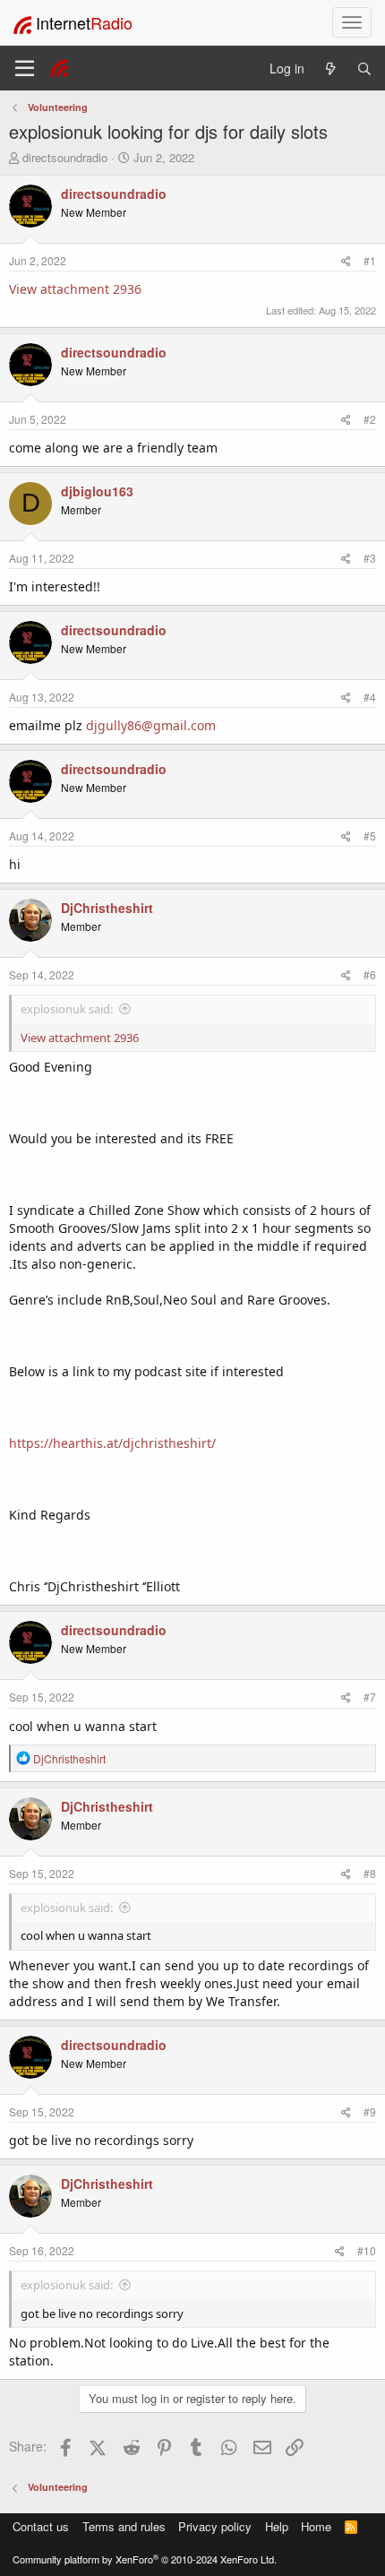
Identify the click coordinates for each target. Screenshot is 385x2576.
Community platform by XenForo (145, 2559)
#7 (370, 1697)
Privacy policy (215, 2526)
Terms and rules (124, 2526)
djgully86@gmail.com (151, 725)
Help (277, 2526)
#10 (367, 2250)
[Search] (364, 69)
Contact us (41, 2526)
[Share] (346, 260)
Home (316, 2526)
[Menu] (25, 68)
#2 (370, 419)
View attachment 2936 (75, 289)
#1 (370, 260)
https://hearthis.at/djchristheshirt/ (112, 1443)
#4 (370, 697)
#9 (370, 2111)
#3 (370, 558)
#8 (370, 1873)
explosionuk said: (67, 1009)
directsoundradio (65, 157)
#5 (370, 836)
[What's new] (330, 69)
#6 (370, 974)
